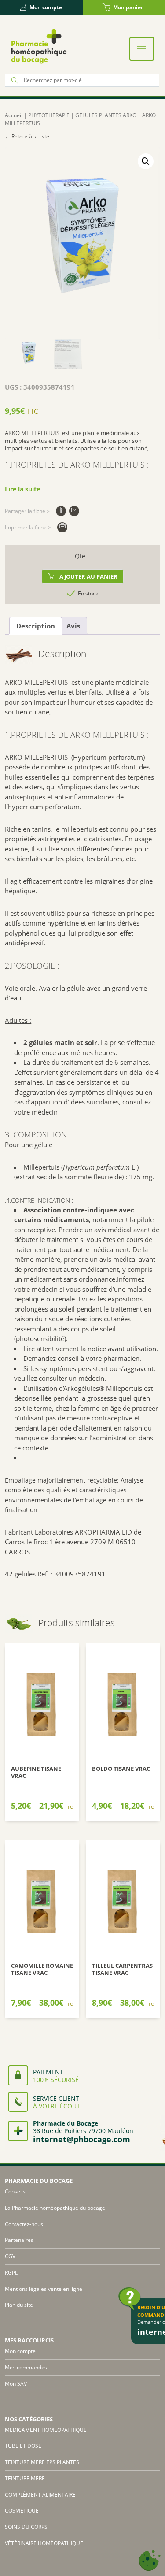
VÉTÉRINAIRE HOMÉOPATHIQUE (44, 2543)
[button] (146, 161)
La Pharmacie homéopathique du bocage (55, 2208)
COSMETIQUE (22, 2511)
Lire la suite (22, 489)
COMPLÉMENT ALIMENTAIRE (40, 2495)
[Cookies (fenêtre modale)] (150, 2561)
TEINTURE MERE (25, 2478)
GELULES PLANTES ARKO (106, 115)
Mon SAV (16, 2384)
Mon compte (46, 7)
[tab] (36, 626)
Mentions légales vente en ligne (44, 2289)
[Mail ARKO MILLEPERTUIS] (74, 511)
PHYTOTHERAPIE (49, 115)
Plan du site (19, 2305)
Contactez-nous (24, 2224)
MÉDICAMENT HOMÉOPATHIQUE (46, 2430)
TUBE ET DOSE (23, 2446)
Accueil (14, 115)
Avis (73, 626)
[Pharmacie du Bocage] (38, 46)
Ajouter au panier (88, 576)
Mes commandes (26, 2367)
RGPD (12, 2273)
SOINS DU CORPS (26, 2527)
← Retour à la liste (27, 136)
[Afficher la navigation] (142, 49)
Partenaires (19, 2240)
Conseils (15, 2191)
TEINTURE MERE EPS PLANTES (42, 2462)
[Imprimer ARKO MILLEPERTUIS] (62, 527)
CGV (10, 2256)
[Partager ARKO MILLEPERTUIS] (61, 511)
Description (36, 626)
